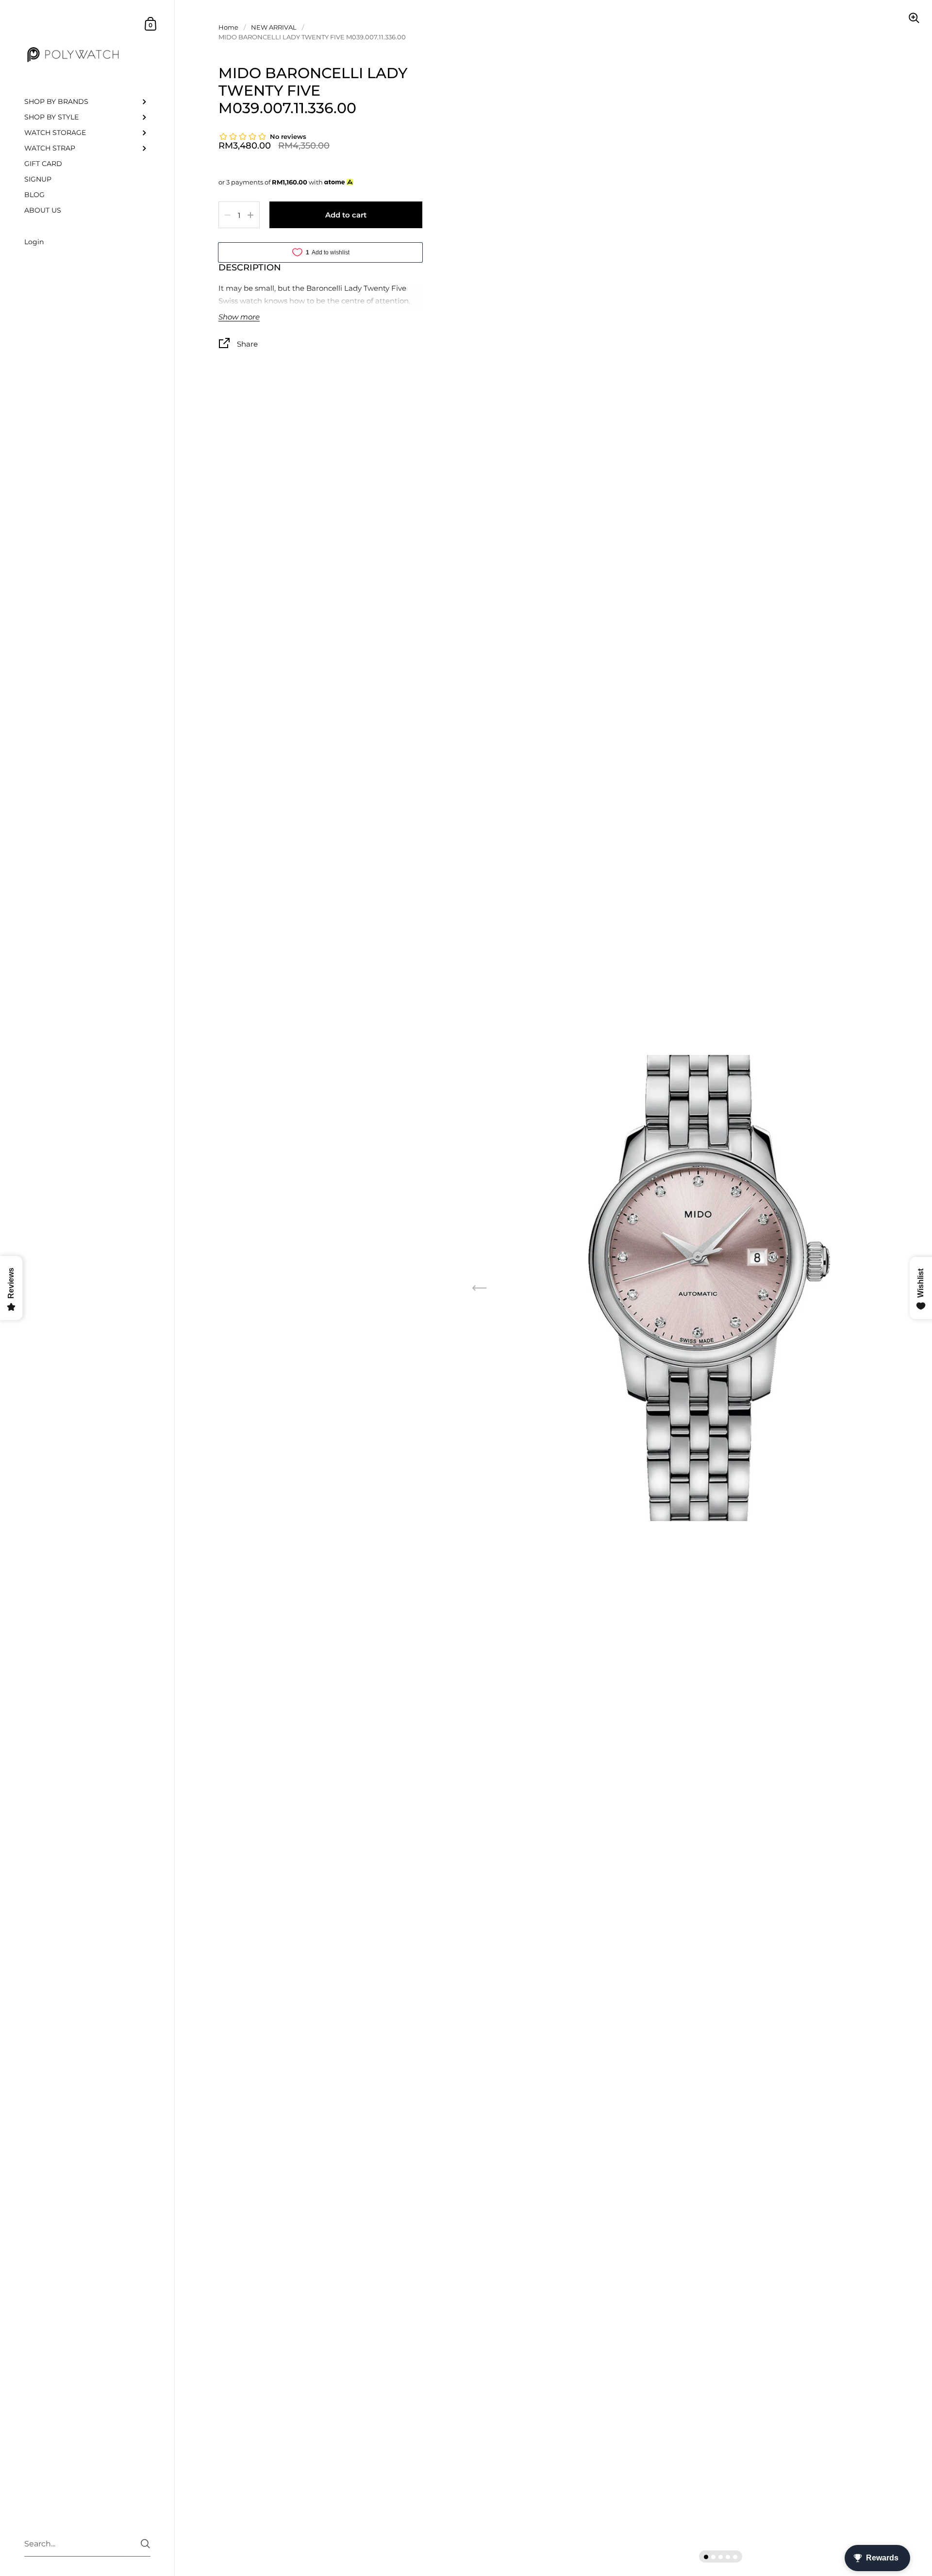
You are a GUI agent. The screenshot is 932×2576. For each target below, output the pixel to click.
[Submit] (145, 2544)
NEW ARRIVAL (274, 27)
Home (228, 27)
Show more (239, 317)
